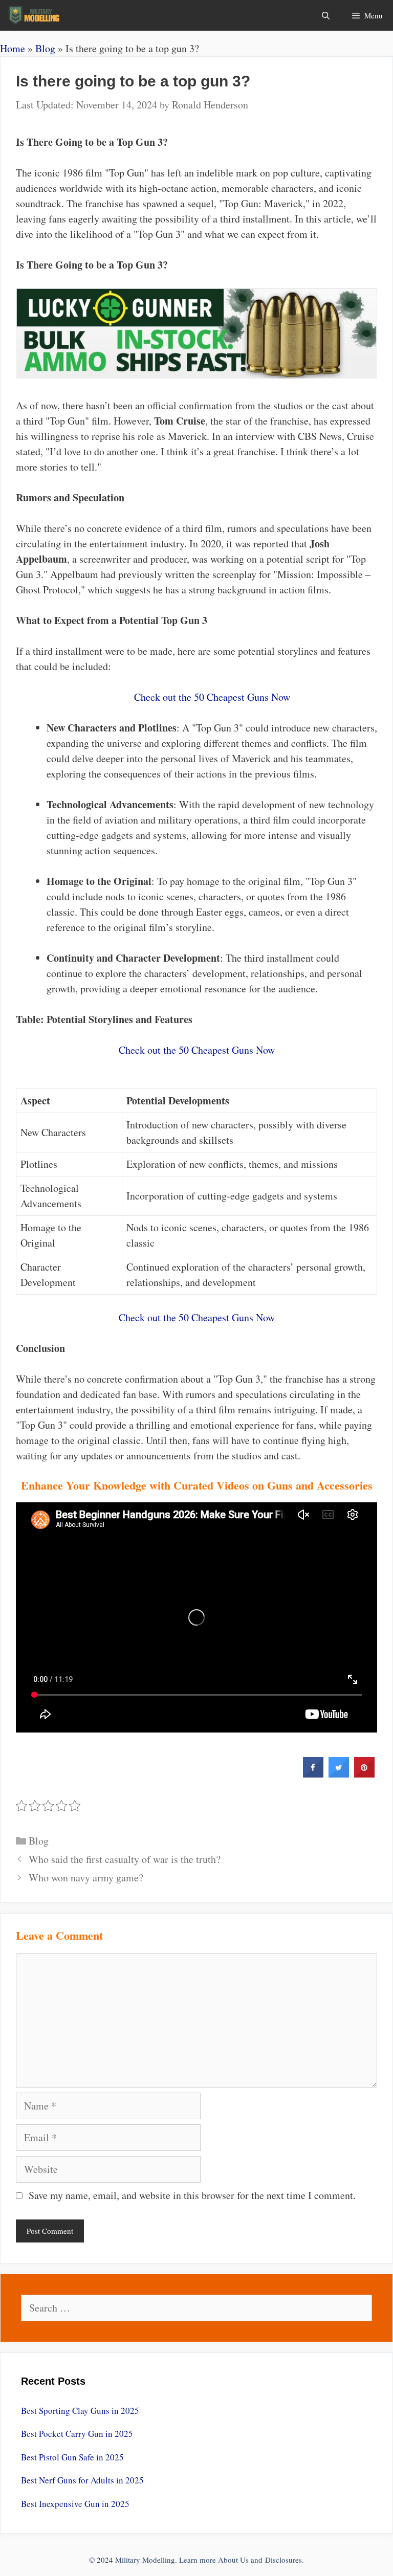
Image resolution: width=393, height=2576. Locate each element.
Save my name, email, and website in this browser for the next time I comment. (192, 2195)
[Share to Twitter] (339, 1774)
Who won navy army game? (86, 1878)
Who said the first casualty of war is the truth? (125, 1859)
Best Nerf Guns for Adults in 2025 (82, 2480)
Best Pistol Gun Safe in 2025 (72, 2457)
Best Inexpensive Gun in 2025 (75, 2504)
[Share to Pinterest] (364, 1774)
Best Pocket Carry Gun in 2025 (77, 2434)
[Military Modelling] (35, 15)
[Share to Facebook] (313, 1774)
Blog (45, 48)
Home (13, 48)
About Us (233, 2560)
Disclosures (283, 2560)
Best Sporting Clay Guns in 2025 (80, 2411)
